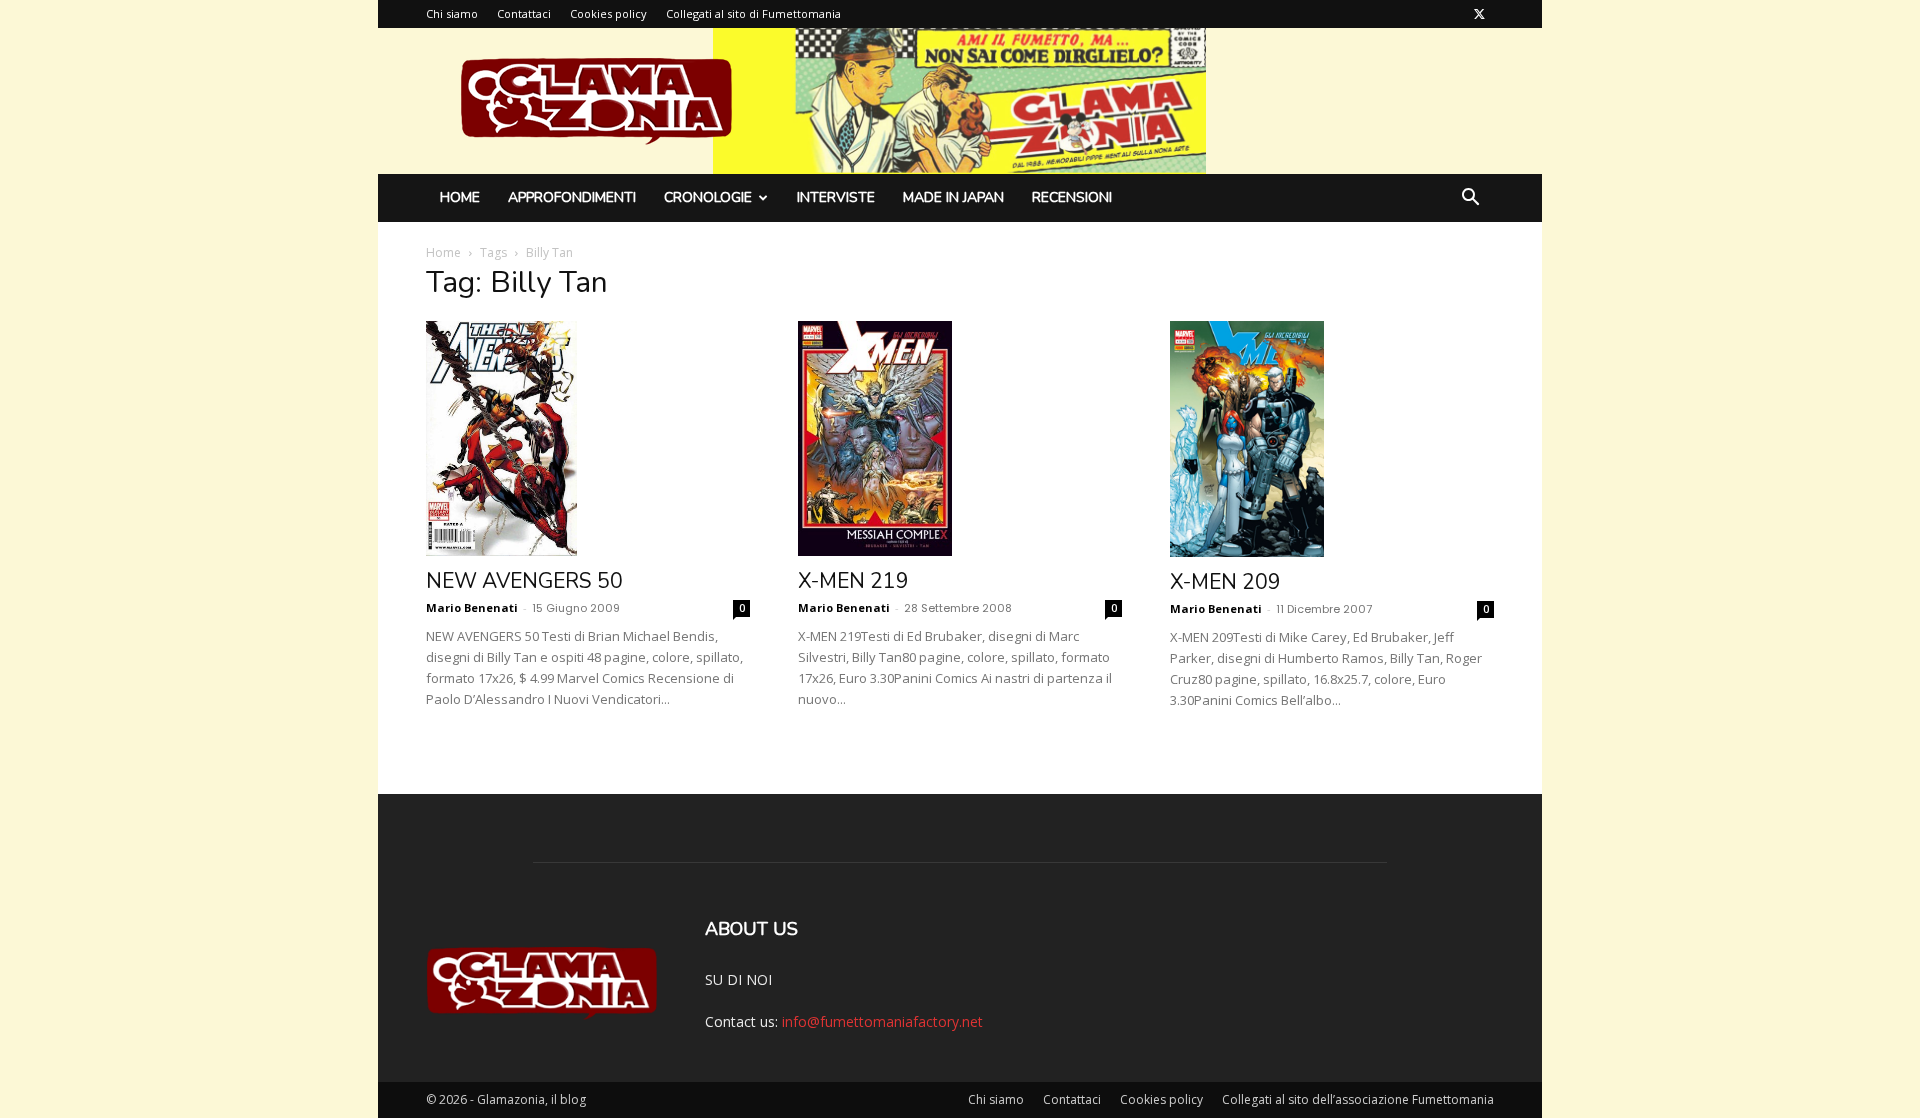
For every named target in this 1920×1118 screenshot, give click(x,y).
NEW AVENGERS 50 (524, 581)
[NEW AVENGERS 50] (588, 438)
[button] (1470, 199)
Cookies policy (608, 13)
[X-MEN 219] (960, 438)
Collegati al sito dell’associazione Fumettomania (1358, 1099)
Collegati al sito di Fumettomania (753, 13)
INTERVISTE (836, 197)
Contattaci (524, 13)
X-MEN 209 (1225, 582)
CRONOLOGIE (708, 197)
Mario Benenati (472, 607)
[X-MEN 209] (1332, 439)
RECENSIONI (1072, 197)
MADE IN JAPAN (953, 197)
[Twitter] (1479, 14)
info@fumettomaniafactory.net (882, 1021)
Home (460, 197)
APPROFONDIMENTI (572, 197)
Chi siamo (452, 13)
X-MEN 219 (853, 581)
